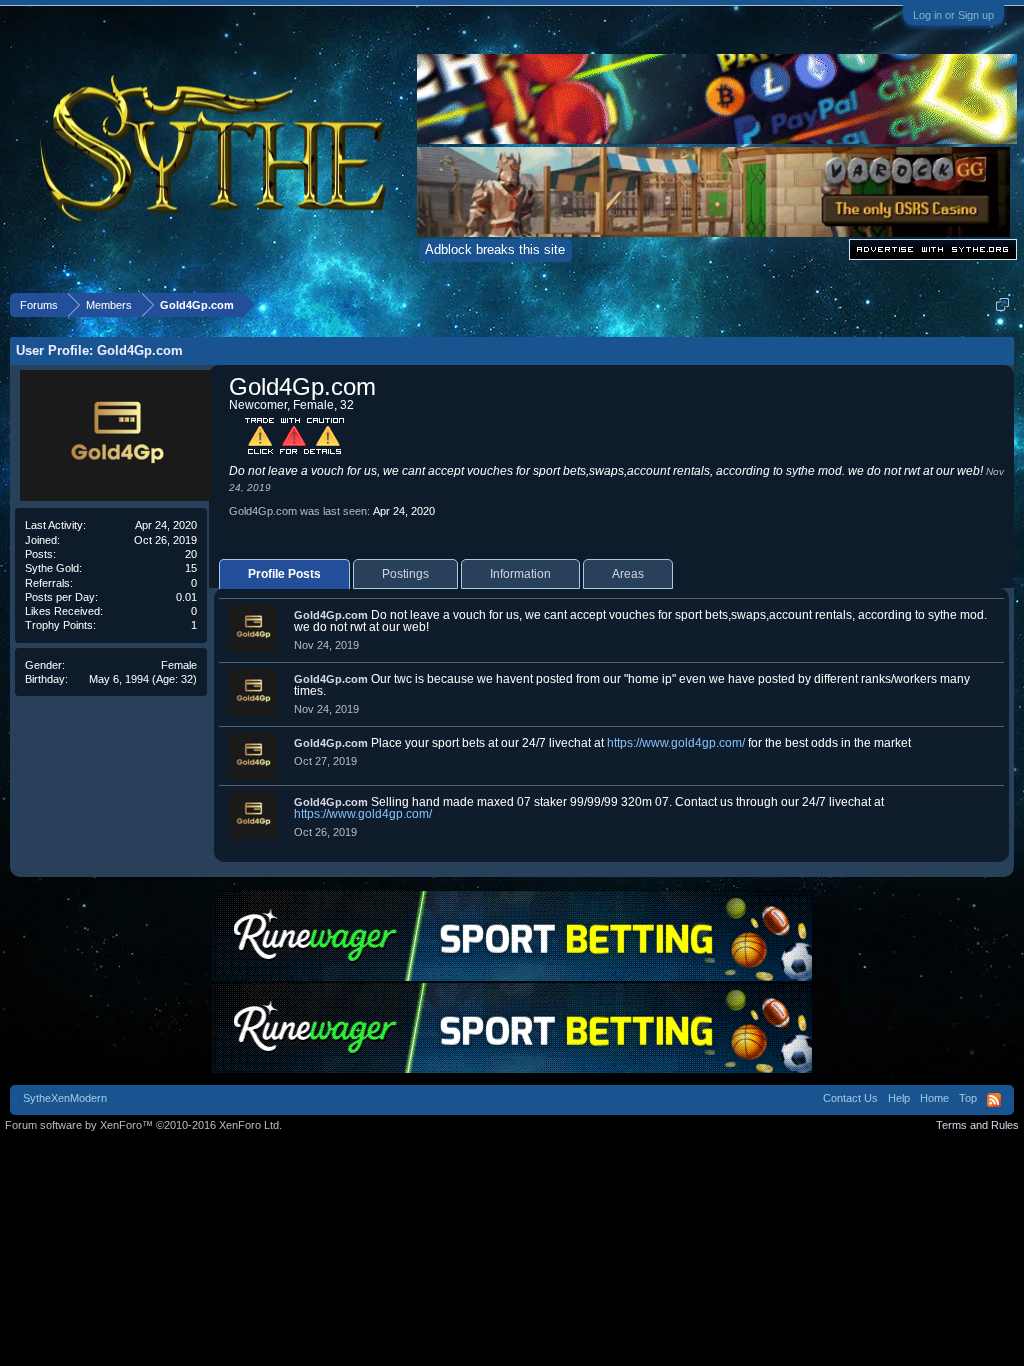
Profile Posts (284, 574)
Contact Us (850, 1098)
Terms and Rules (977, 1125)
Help (899, 1098)
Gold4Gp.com (331, 615)
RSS (994, 1100)
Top (968, 1098)
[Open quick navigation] (1002, 304)
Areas (628, 574)
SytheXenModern (65, 1098)
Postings (405, 574)
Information (520, 574)
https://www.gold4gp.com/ (676, 743)
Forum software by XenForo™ (143, 1125)
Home (934, 1098)
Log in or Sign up (953, 15)
